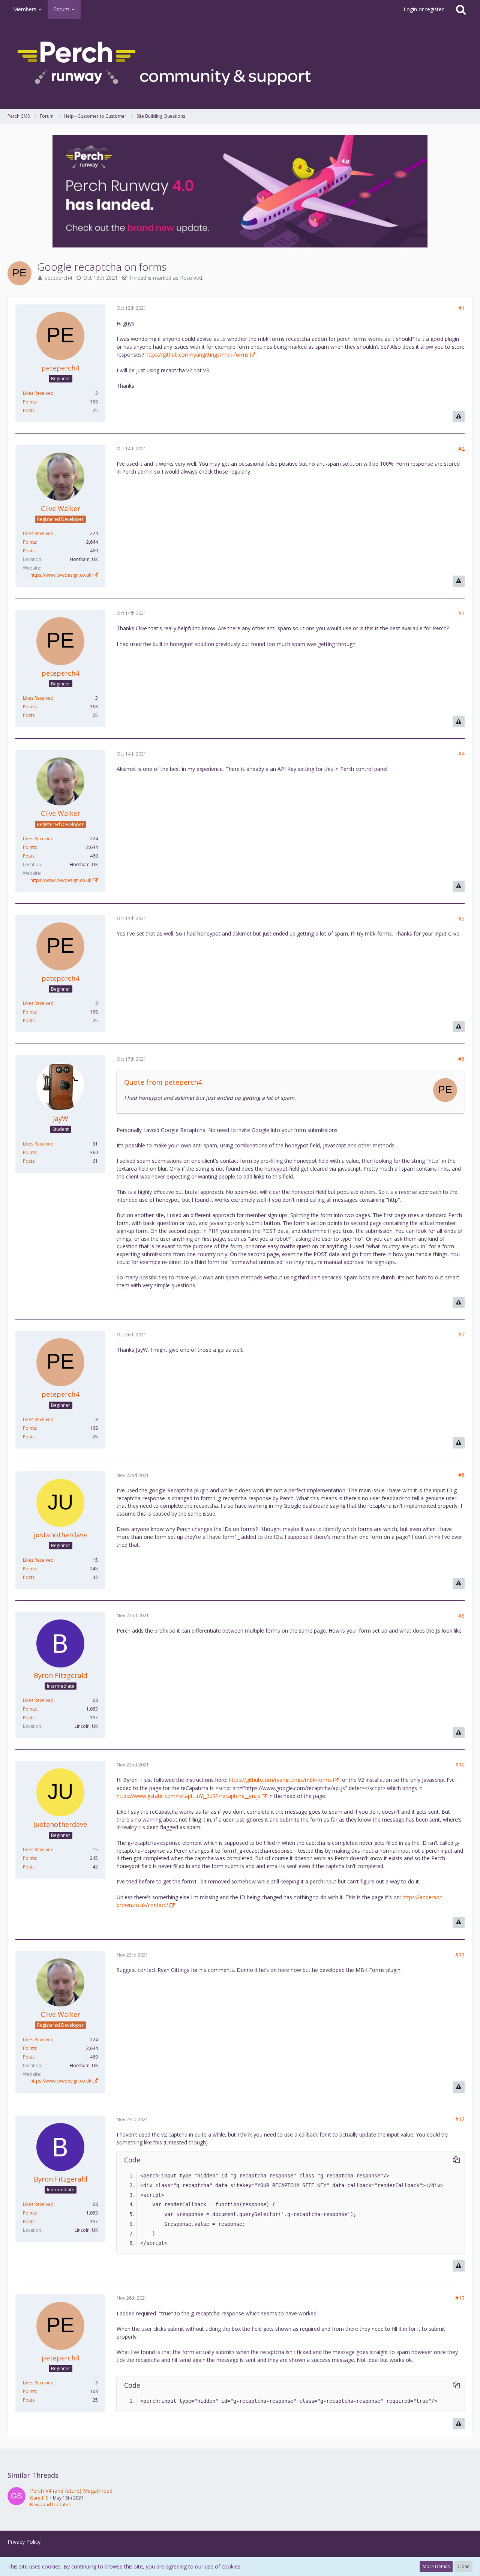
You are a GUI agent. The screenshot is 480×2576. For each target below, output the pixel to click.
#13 (460, 2298)
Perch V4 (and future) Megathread (71, 2491)
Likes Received (38, 393)
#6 (461, 1059)
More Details (436, 2566)
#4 (461, 753)
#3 (461, 613)
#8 (461, 1475)
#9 (461, 1616)
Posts (29, 410)
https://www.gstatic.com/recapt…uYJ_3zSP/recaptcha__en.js (188, 1796)
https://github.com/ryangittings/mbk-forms (197, 355)
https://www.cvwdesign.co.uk (61, 575)
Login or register (424, 9)
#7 (461, 1334)
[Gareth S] (16, 2498)
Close (463, 2566)
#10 (460, 1764)
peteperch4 (58, 278)
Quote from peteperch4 (163, 1082)
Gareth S (39, 2498)
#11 (460, 1954)
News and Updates (50, 2505)
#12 (460, 2119)
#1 (461, 308)
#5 (461, 918)
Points (29, 402)
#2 (461, 449)
